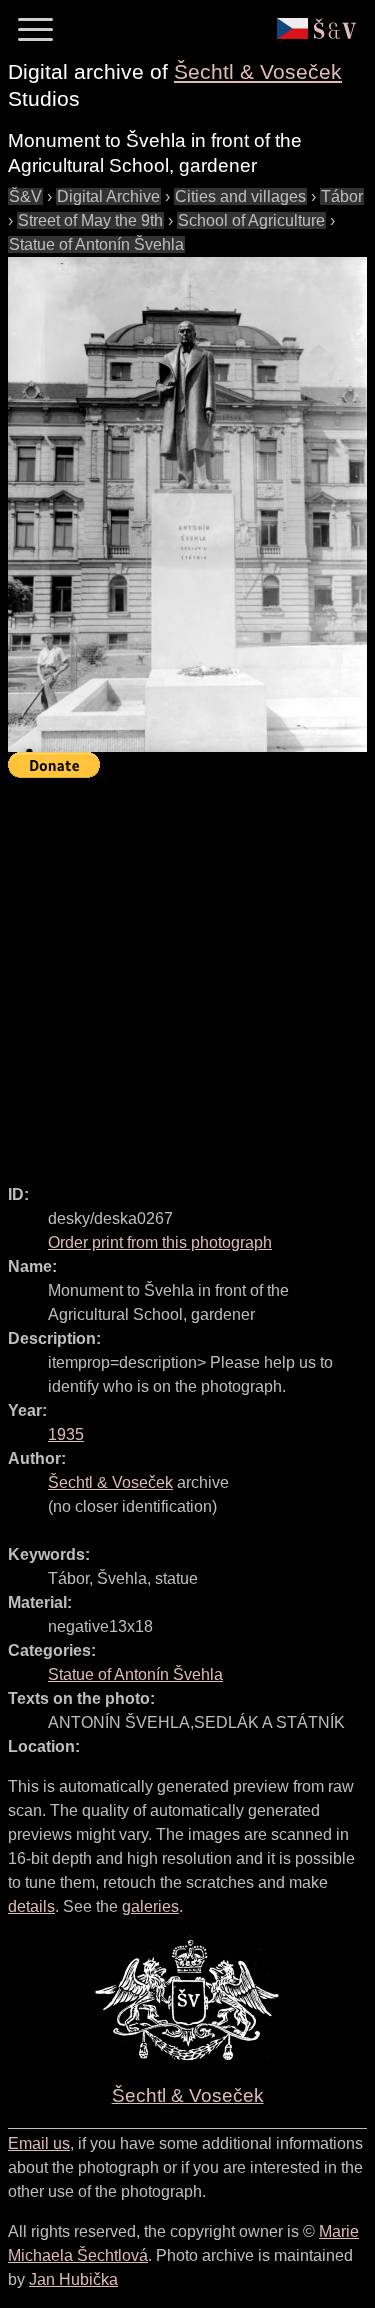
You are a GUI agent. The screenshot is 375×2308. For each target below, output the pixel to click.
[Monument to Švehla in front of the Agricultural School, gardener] (187, 504)
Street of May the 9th (90, 220)
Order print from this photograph (160, 1242)
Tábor (342, 196)
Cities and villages (240, 196)
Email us (39, 2143)
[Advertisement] (187, 972)
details (31, 1906)
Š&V (25, 196)
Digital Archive (108, 196)
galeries (150, 1906)
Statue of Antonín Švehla (96, 244)
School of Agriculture (251, 220)
